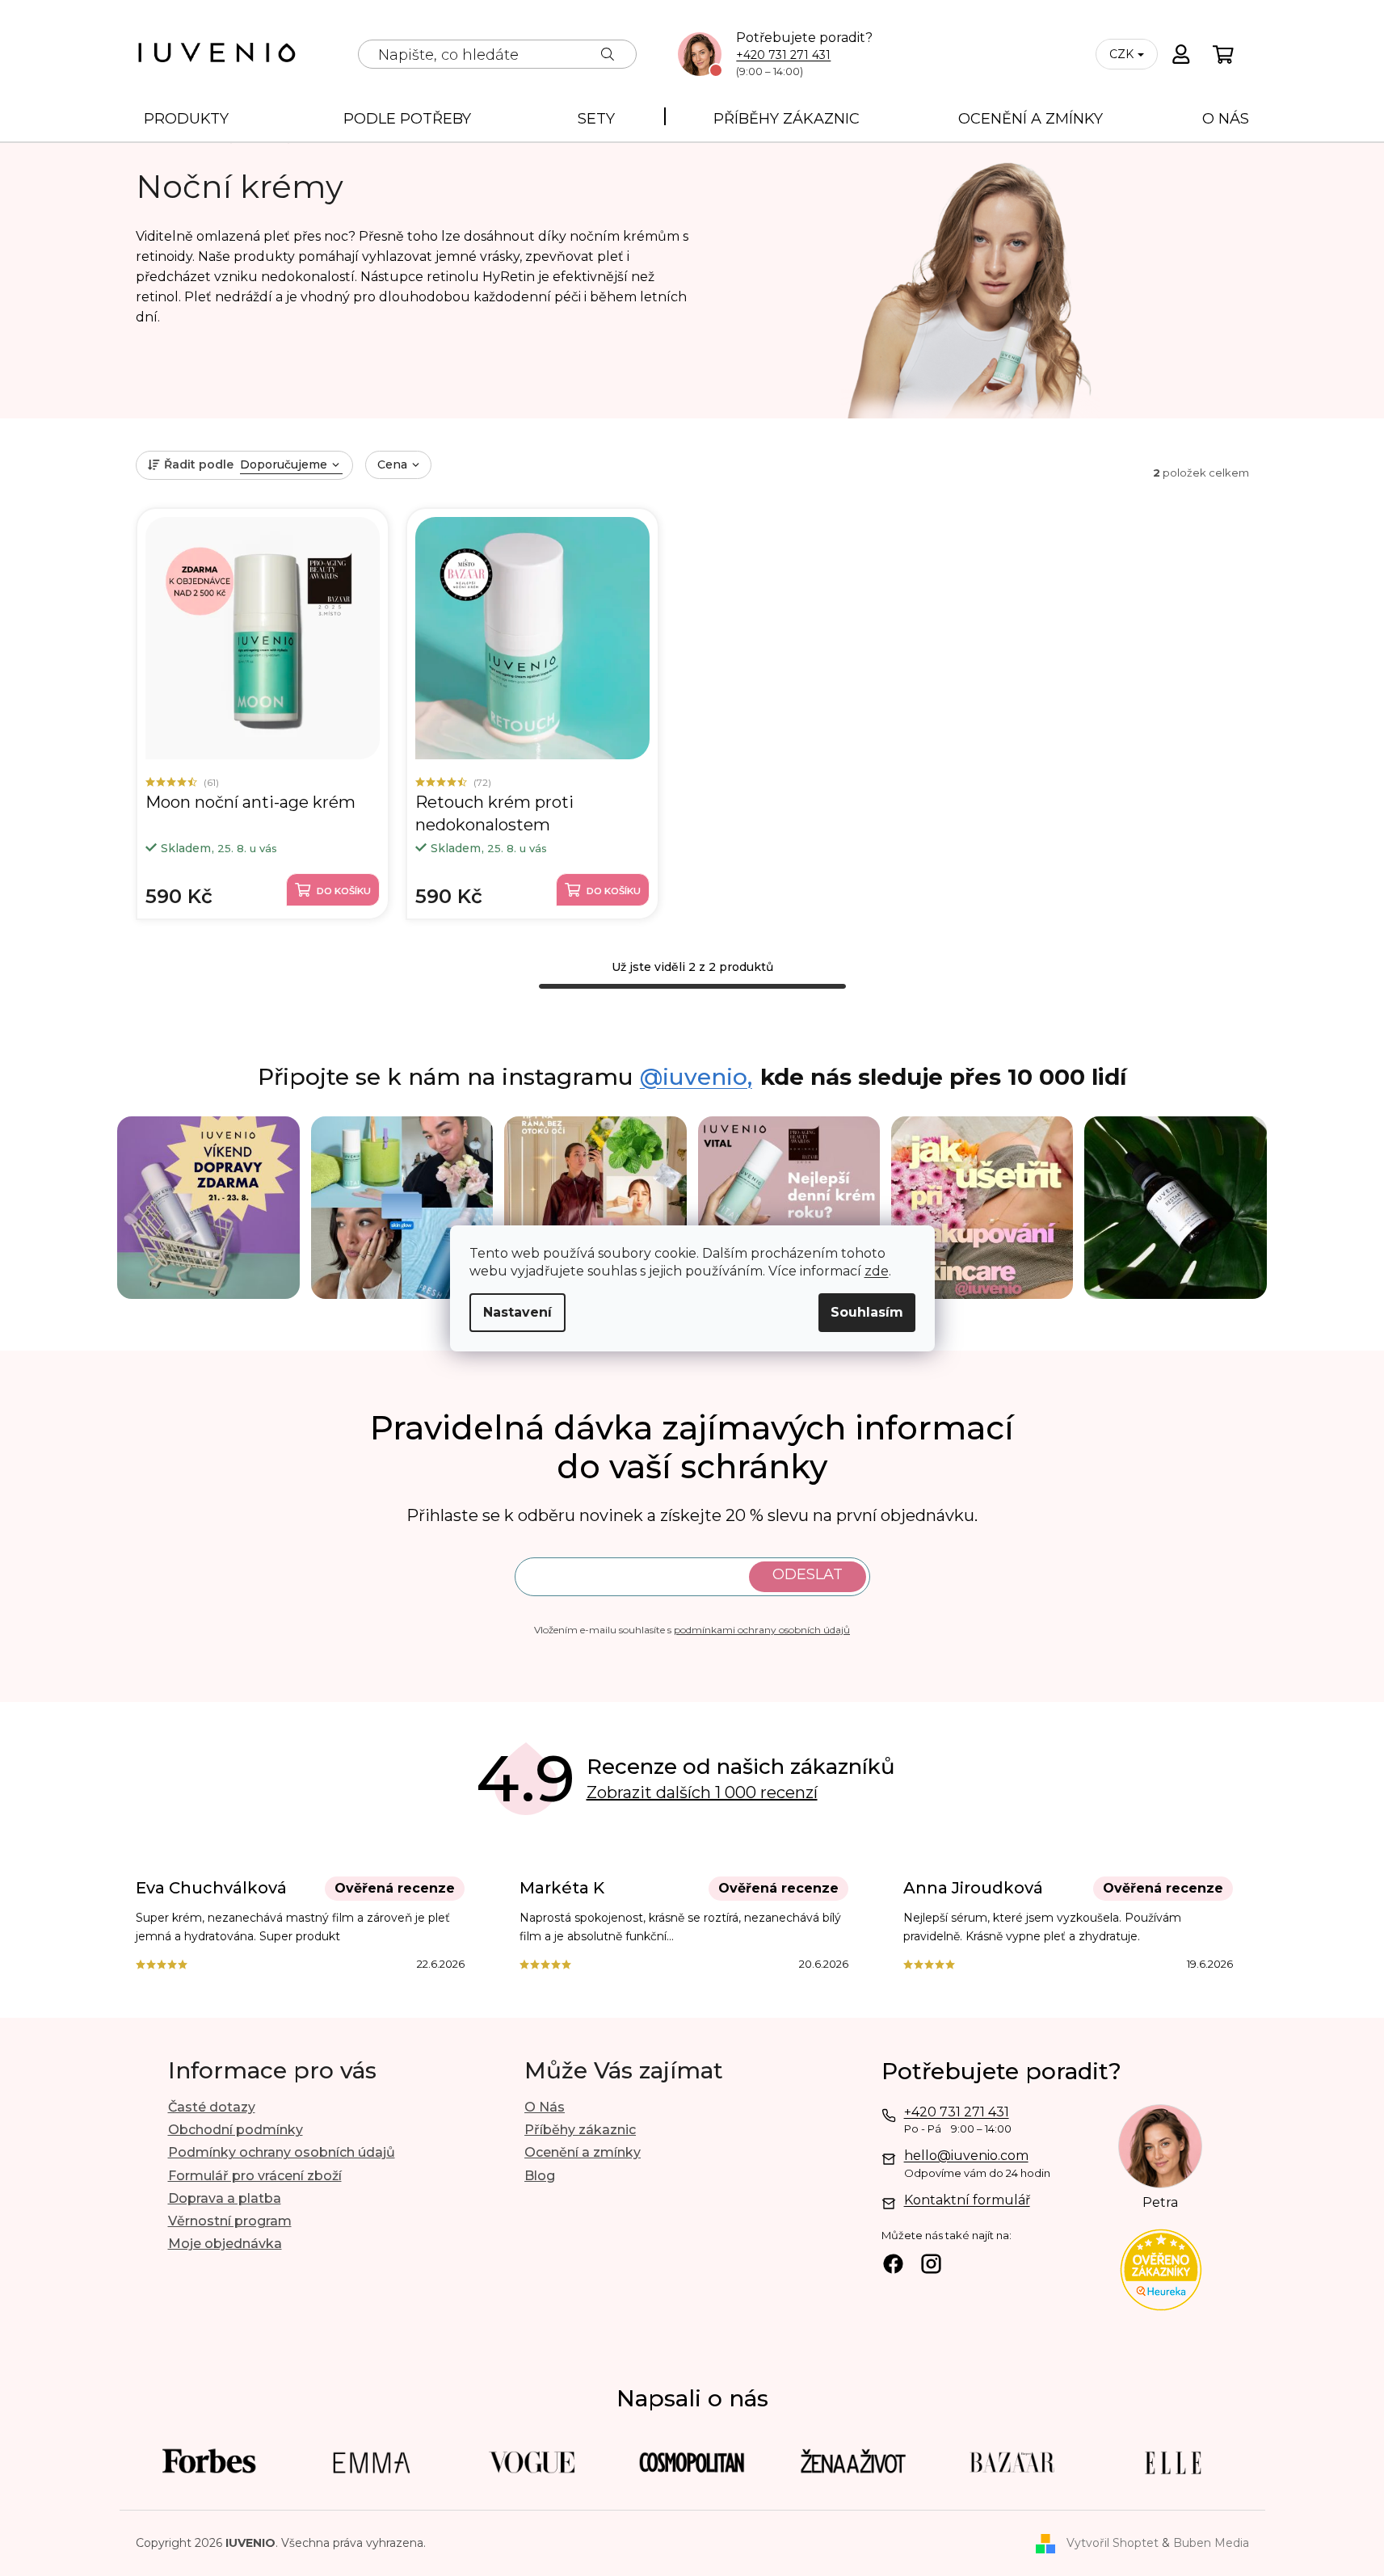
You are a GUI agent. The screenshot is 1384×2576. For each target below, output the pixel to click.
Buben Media (1211, 2543)
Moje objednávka (225, 2244)
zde (877, 1271)
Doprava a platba (225, 2198)
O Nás (545, 2107)
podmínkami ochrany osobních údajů (762, 1630)
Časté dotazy (212, 2107)
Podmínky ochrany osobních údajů (282, 2152)
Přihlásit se (808, 1577)
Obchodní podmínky (236, 2130)
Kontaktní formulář (967, 2200)
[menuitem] (186, 117)
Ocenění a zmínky (583, 2152)
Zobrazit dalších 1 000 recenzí (702, 1792)
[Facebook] (893, 2266)
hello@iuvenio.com (966, 2156)
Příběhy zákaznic (580, 2130)
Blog (540, 2176)
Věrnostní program (230, 2221)
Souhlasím (867, 1312)
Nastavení (517, 1312)
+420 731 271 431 (783, 55)
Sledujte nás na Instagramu (505, 1078)
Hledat (608, 54)
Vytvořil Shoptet (1113, 2543)
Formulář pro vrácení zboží (255, 2176)
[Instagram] (931, 2266)
